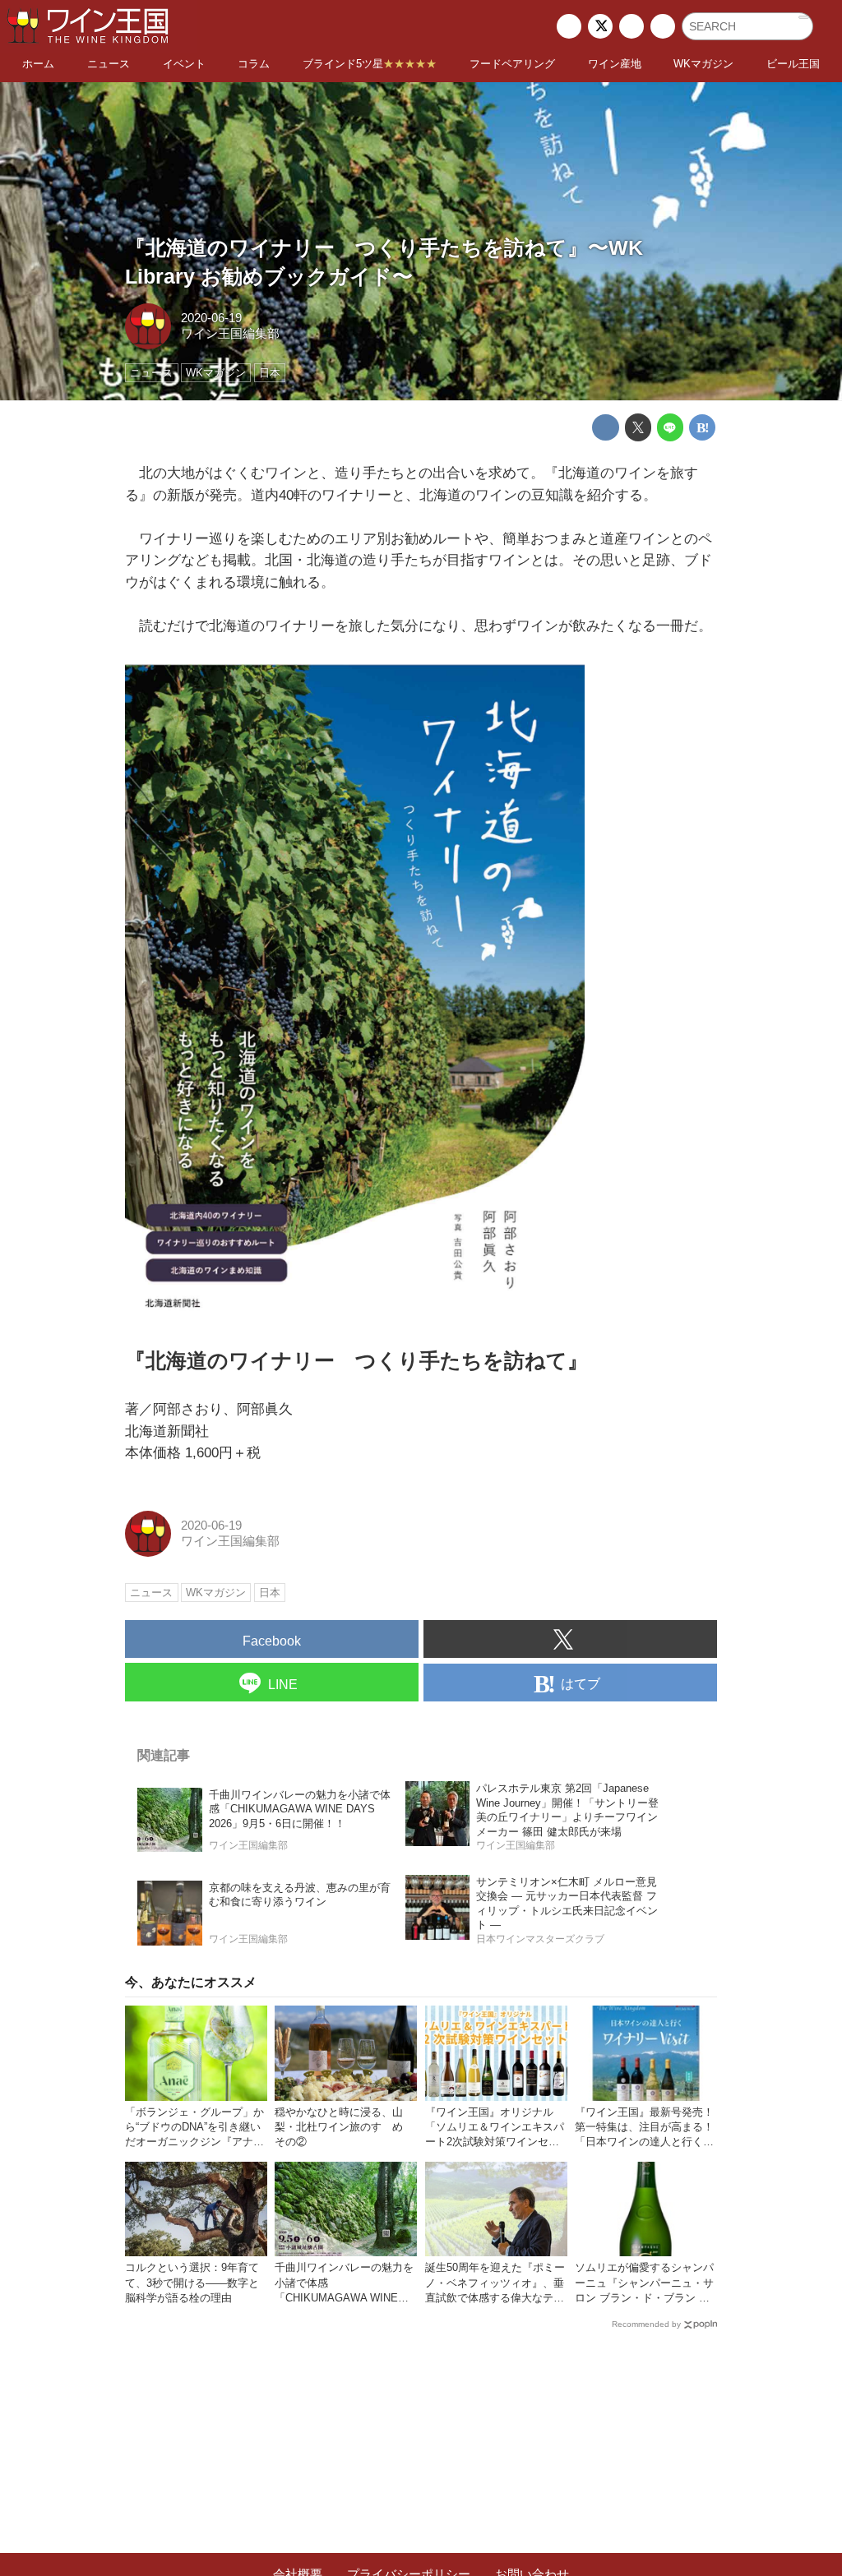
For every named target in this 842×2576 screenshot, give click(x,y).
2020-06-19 (211, 318)
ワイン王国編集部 (230, 334)
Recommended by (646, 2324)
